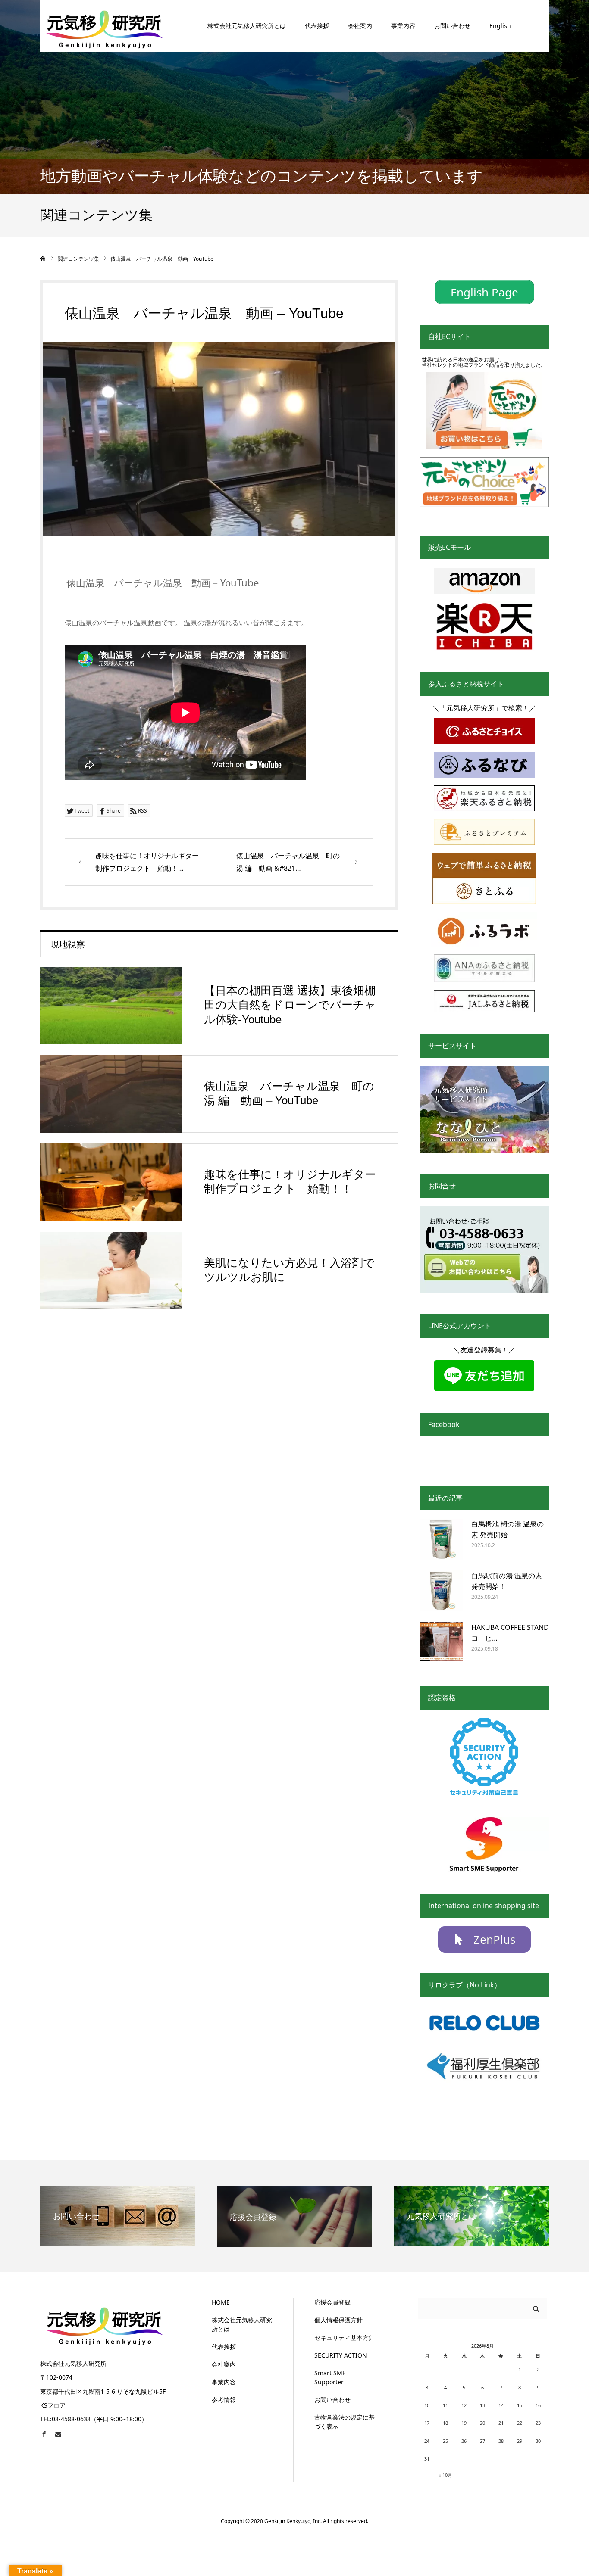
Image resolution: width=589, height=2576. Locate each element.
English (500, 26)
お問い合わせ (452, 26)
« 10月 (445, 2475)
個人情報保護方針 (338, 2320)
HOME (221, 2302)
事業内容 (403, 26)
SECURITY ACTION (341, 2355)
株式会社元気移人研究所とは (247, 26)
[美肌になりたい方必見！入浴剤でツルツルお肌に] (111, 1271)
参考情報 (224, 2400)
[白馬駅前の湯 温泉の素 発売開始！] (441, 1592)
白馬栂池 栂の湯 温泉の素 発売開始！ (508, 1529)
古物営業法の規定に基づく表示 (345, 2422)
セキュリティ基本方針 (345, 2338)
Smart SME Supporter (330, 2377)
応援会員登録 (332, 2302)
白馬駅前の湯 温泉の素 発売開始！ (507, 1581)
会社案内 (360, 26)
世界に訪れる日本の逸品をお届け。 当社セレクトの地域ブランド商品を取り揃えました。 (484, 362)
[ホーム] (43, 259)
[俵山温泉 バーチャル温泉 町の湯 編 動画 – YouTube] (111, 1094)
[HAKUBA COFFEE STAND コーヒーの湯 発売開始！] (441, 1644)
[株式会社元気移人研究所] (105, 26)
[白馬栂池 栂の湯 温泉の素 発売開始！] (441, 1540)
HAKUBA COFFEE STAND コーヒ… (510, 1633)
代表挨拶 (317, 26)
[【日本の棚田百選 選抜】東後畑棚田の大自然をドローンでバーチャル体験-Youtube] (111, 1006)
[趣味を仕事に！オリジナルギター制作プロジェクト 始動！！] (111, 1182)
